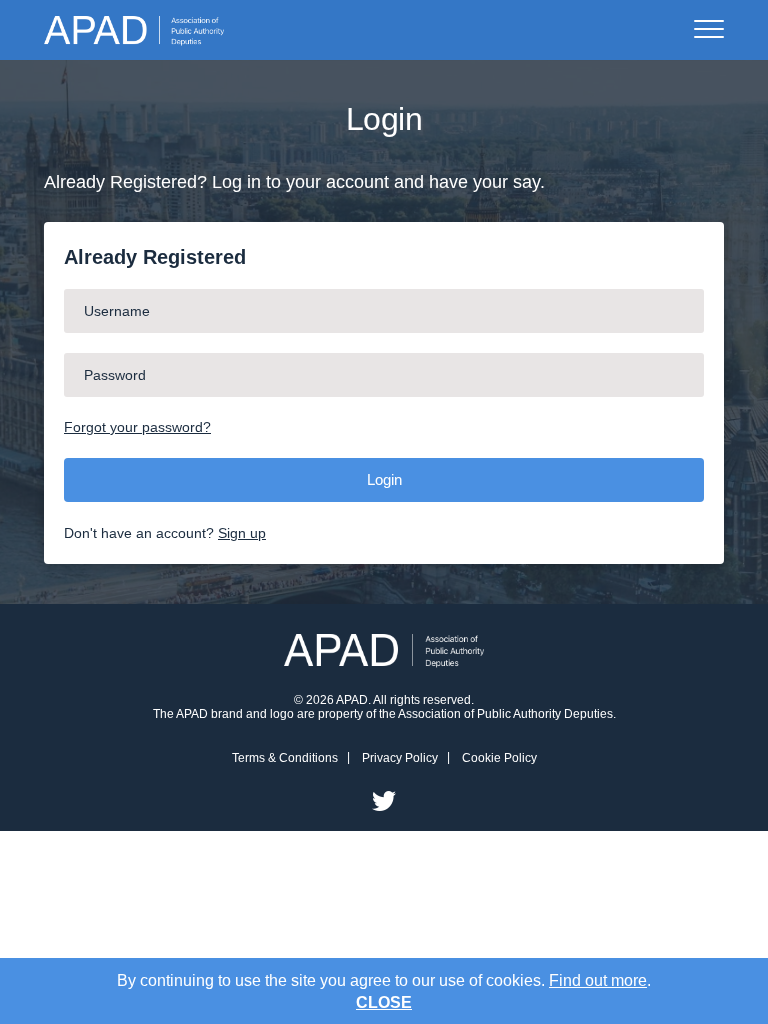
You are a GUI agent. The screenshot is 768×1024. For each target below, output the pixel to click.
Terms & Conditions (285, 758)
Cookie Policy (499, 758)
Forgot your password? (137, 427)
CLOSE (384, 1002)
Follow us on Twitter (384, 801)
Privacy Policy (400, 758)
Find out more (598, 980)
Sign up (242, 533)
